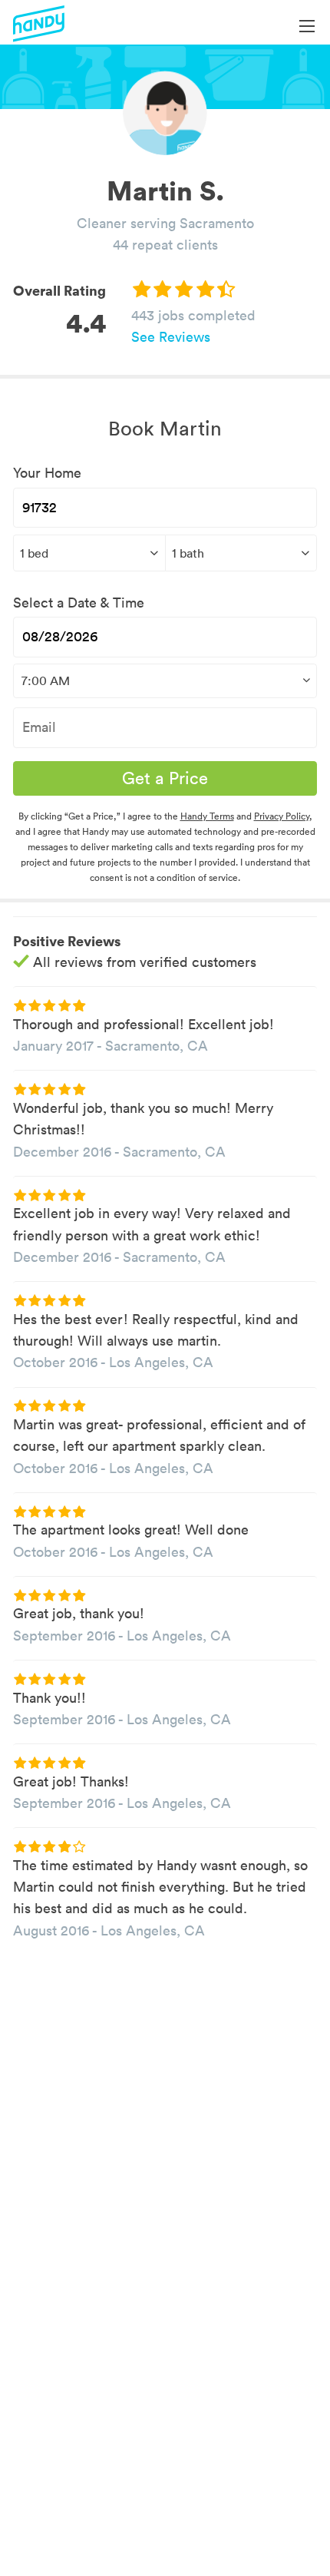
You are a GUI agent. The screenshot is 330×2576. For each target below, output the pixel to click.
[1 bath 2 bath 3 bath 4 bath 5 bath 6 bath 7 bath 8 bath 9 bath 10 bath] (241, 553)
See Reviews (171, 337)
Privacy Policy (282, 816)
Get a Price (165, 778)
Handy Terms (207, 816)
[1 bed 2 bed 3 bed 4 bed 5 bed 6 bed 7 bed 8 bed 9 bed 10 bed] (89, 553)
